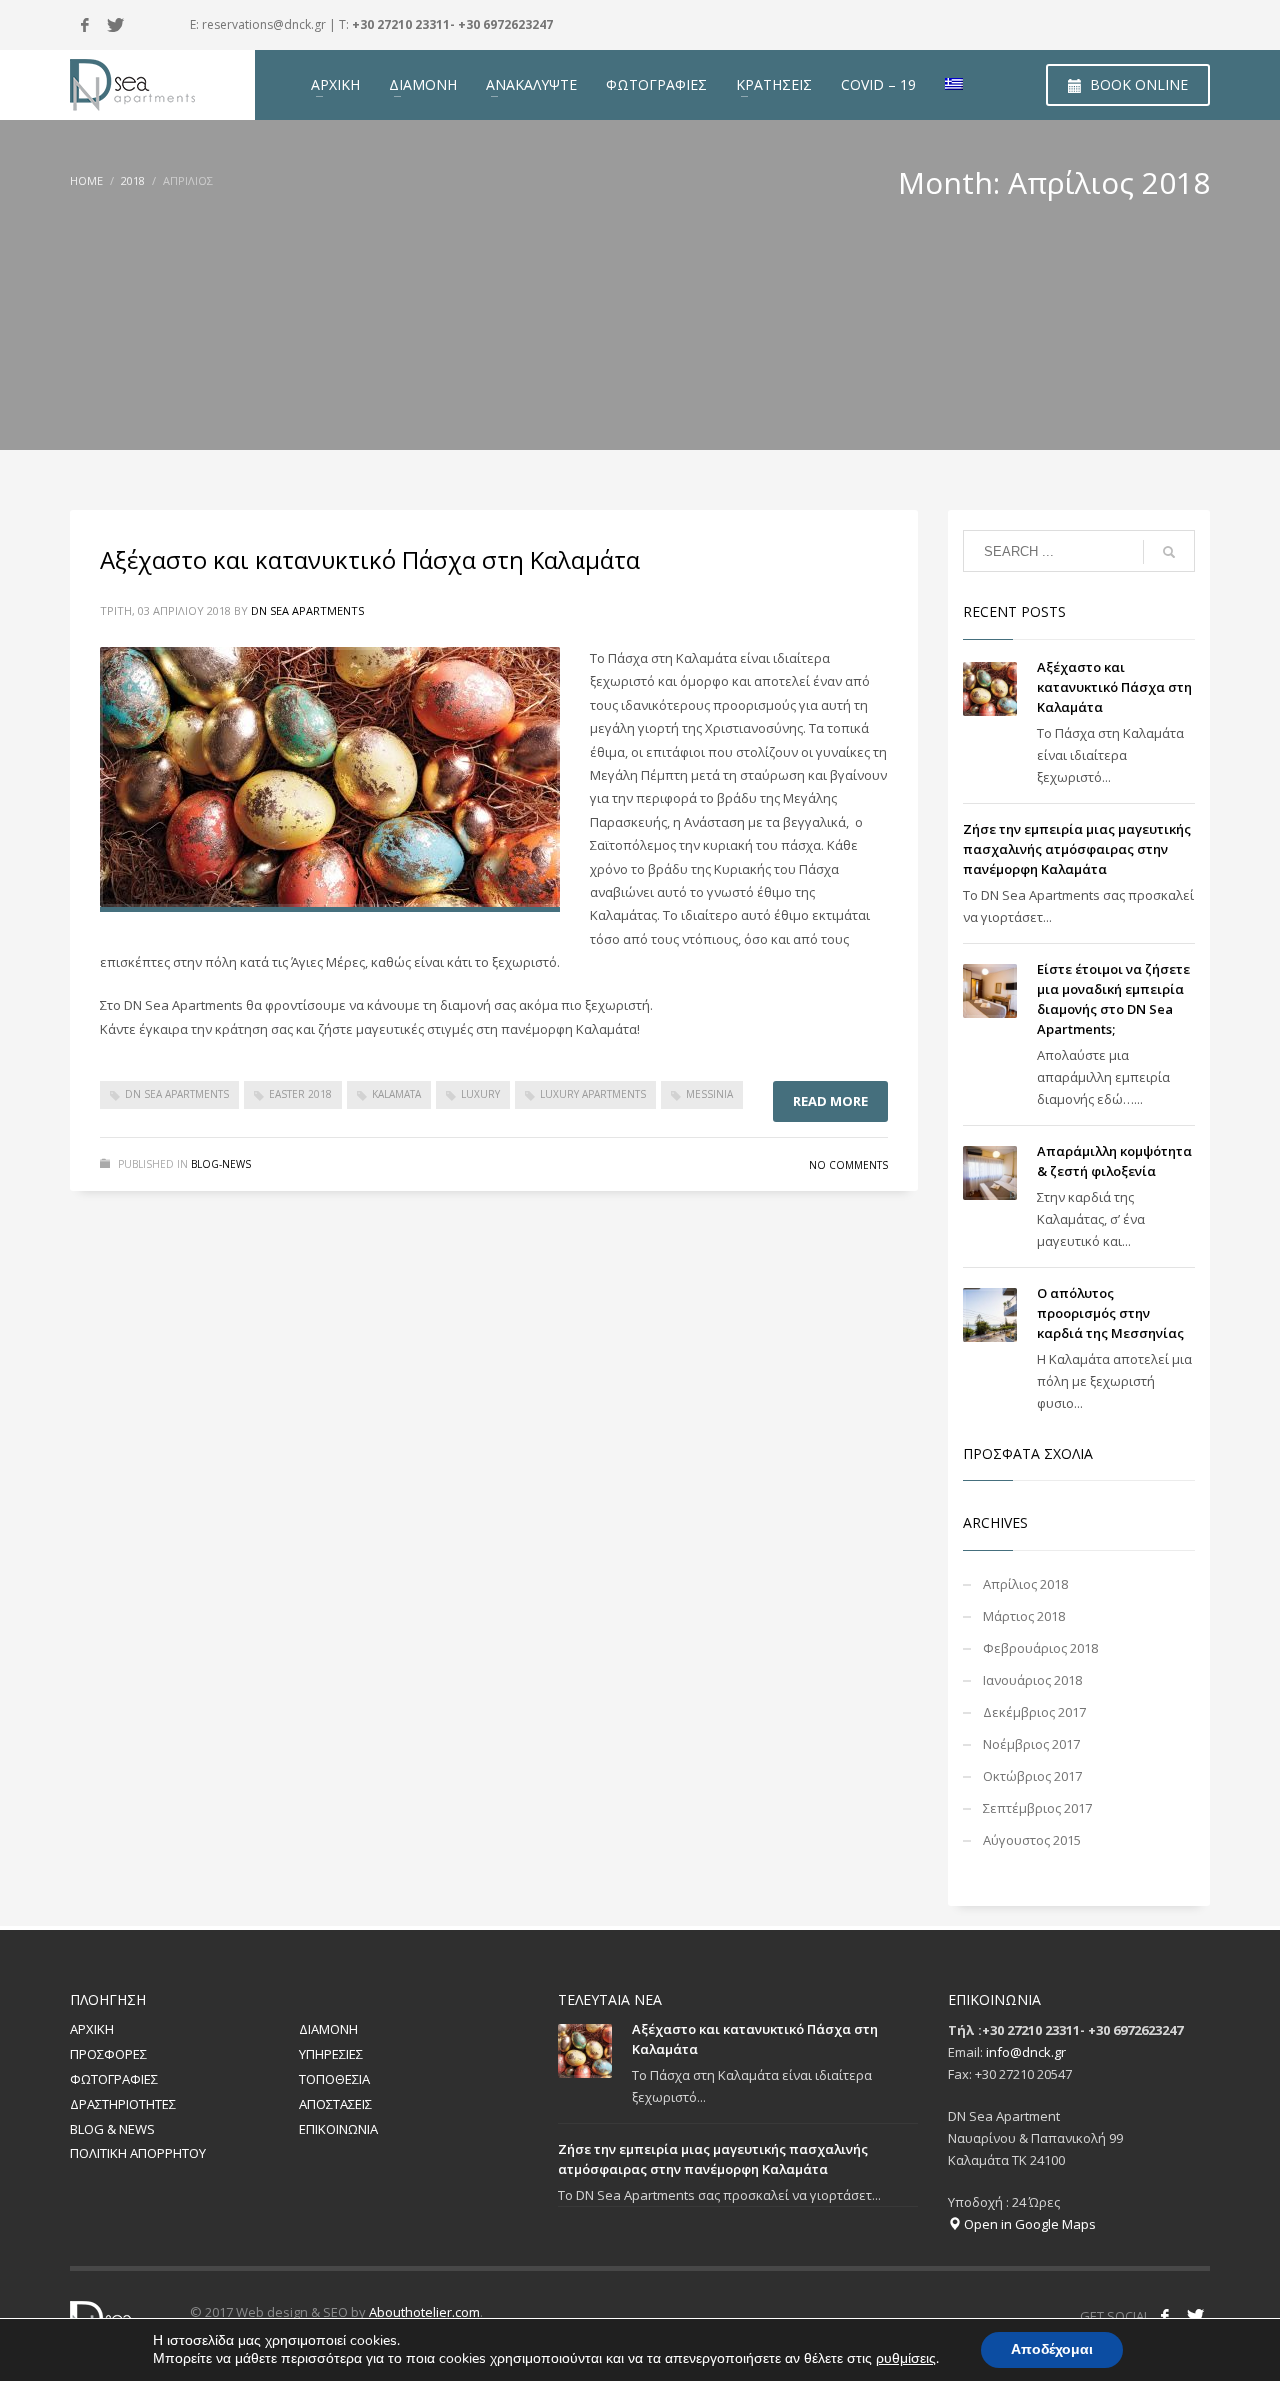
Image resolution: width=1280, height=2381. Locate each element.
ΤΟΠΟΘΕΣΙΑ (334, 2079)
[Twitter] (115, 25)
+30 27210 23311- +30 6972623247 (452, 24)
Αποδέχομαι (1052, 2349)
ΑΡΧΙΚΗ (92, 2029)
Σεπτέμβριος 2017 (1037, 1808)
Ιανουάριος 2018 (1032, 1680)
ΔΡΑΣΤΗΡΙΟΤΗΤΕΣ (123, 2104)
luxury (480, 1094)
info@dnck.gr (1026, 2052)
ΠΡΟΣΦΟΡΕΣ (108, 2054)
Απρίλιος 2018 (1025, 1584)
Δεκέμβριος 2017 (1034, 1712)
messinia (709, 1094)
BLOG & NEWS (112, 2129)
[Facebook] (85, 25)
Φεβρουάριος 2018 (1040, 1648)
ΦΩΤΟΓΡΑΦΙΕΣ (114, 2079)
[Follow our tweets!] (1195, 2316)
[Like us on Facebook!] (1165, 2316)
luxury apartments (593, 1094)
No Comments (848, 1165)
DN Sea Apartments (307, 610)
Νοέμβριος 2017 (1031, 1744)
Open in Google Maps (1028, 2224)
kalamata (396, 1094)
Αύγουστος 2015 (1032, 1840)
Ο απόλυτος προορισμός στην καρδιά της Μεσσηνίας (1110, 1313)
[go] (1169, 552)
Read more (830, 1101)
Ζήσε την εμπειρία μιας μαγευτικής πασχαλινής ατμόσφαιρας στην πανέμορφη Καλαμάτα (1077, 849)
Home (86, 180)
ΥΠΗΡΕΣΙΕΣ (331, 2054)
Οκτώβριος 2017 (1032, 1776)
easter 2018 (300, 1094)
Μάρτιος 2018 (1024, 1616)
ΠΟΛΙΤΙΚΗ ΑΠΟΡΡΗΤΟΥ (138, 2153)
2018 (133, 180)
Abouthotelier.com (424, 2312)
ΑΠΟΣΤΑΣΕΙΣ (335, 2104)
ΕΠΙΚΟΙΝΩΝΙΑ (338, 2129)
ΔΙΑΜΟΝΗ (328, 2029)
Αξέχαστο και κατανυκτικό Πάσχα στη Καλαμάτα (370, 559)
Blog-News (221, 1164)
